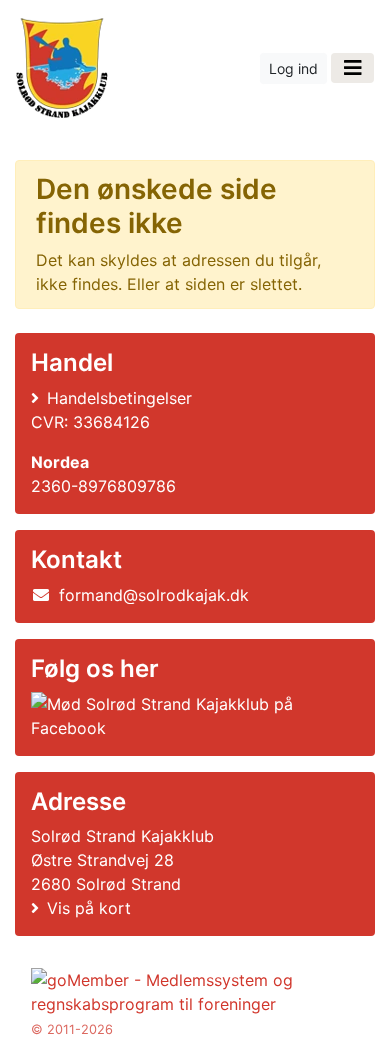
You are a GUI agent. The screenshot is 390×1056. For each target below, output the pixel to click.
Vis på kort (89, 908)
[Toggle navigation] (352, 68)
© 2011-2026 (72, 1029)
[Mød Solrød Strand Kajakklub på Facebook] (191, 716)
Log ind (293, 68)
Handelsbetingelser (119, 398)
